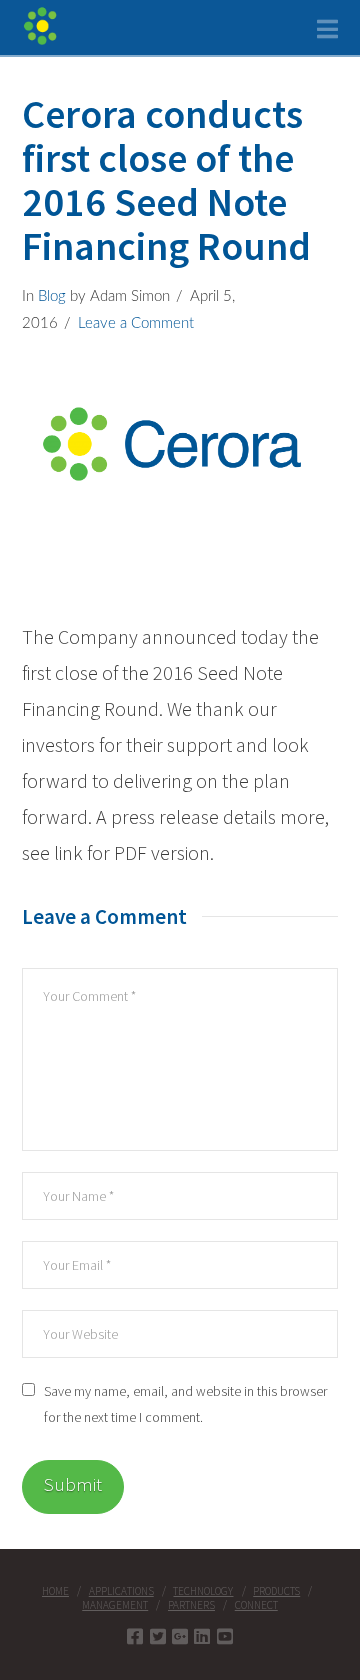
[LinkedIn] (202, 1636)
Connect (256, 1605)
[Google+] (180, 1636)
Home (55, 1591)
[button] (327, 29)
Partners (191, 1605)
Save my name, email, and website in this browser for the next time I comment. (185, 1403)
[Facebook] (135, 1636)
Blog (52, 296)
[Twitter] (158, 1636)
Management (115, 1605)
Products (276, 1591)
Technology (203, 1591)
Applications (121, 1591)
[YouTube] (225, 1636)
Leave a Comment (136, 323)
